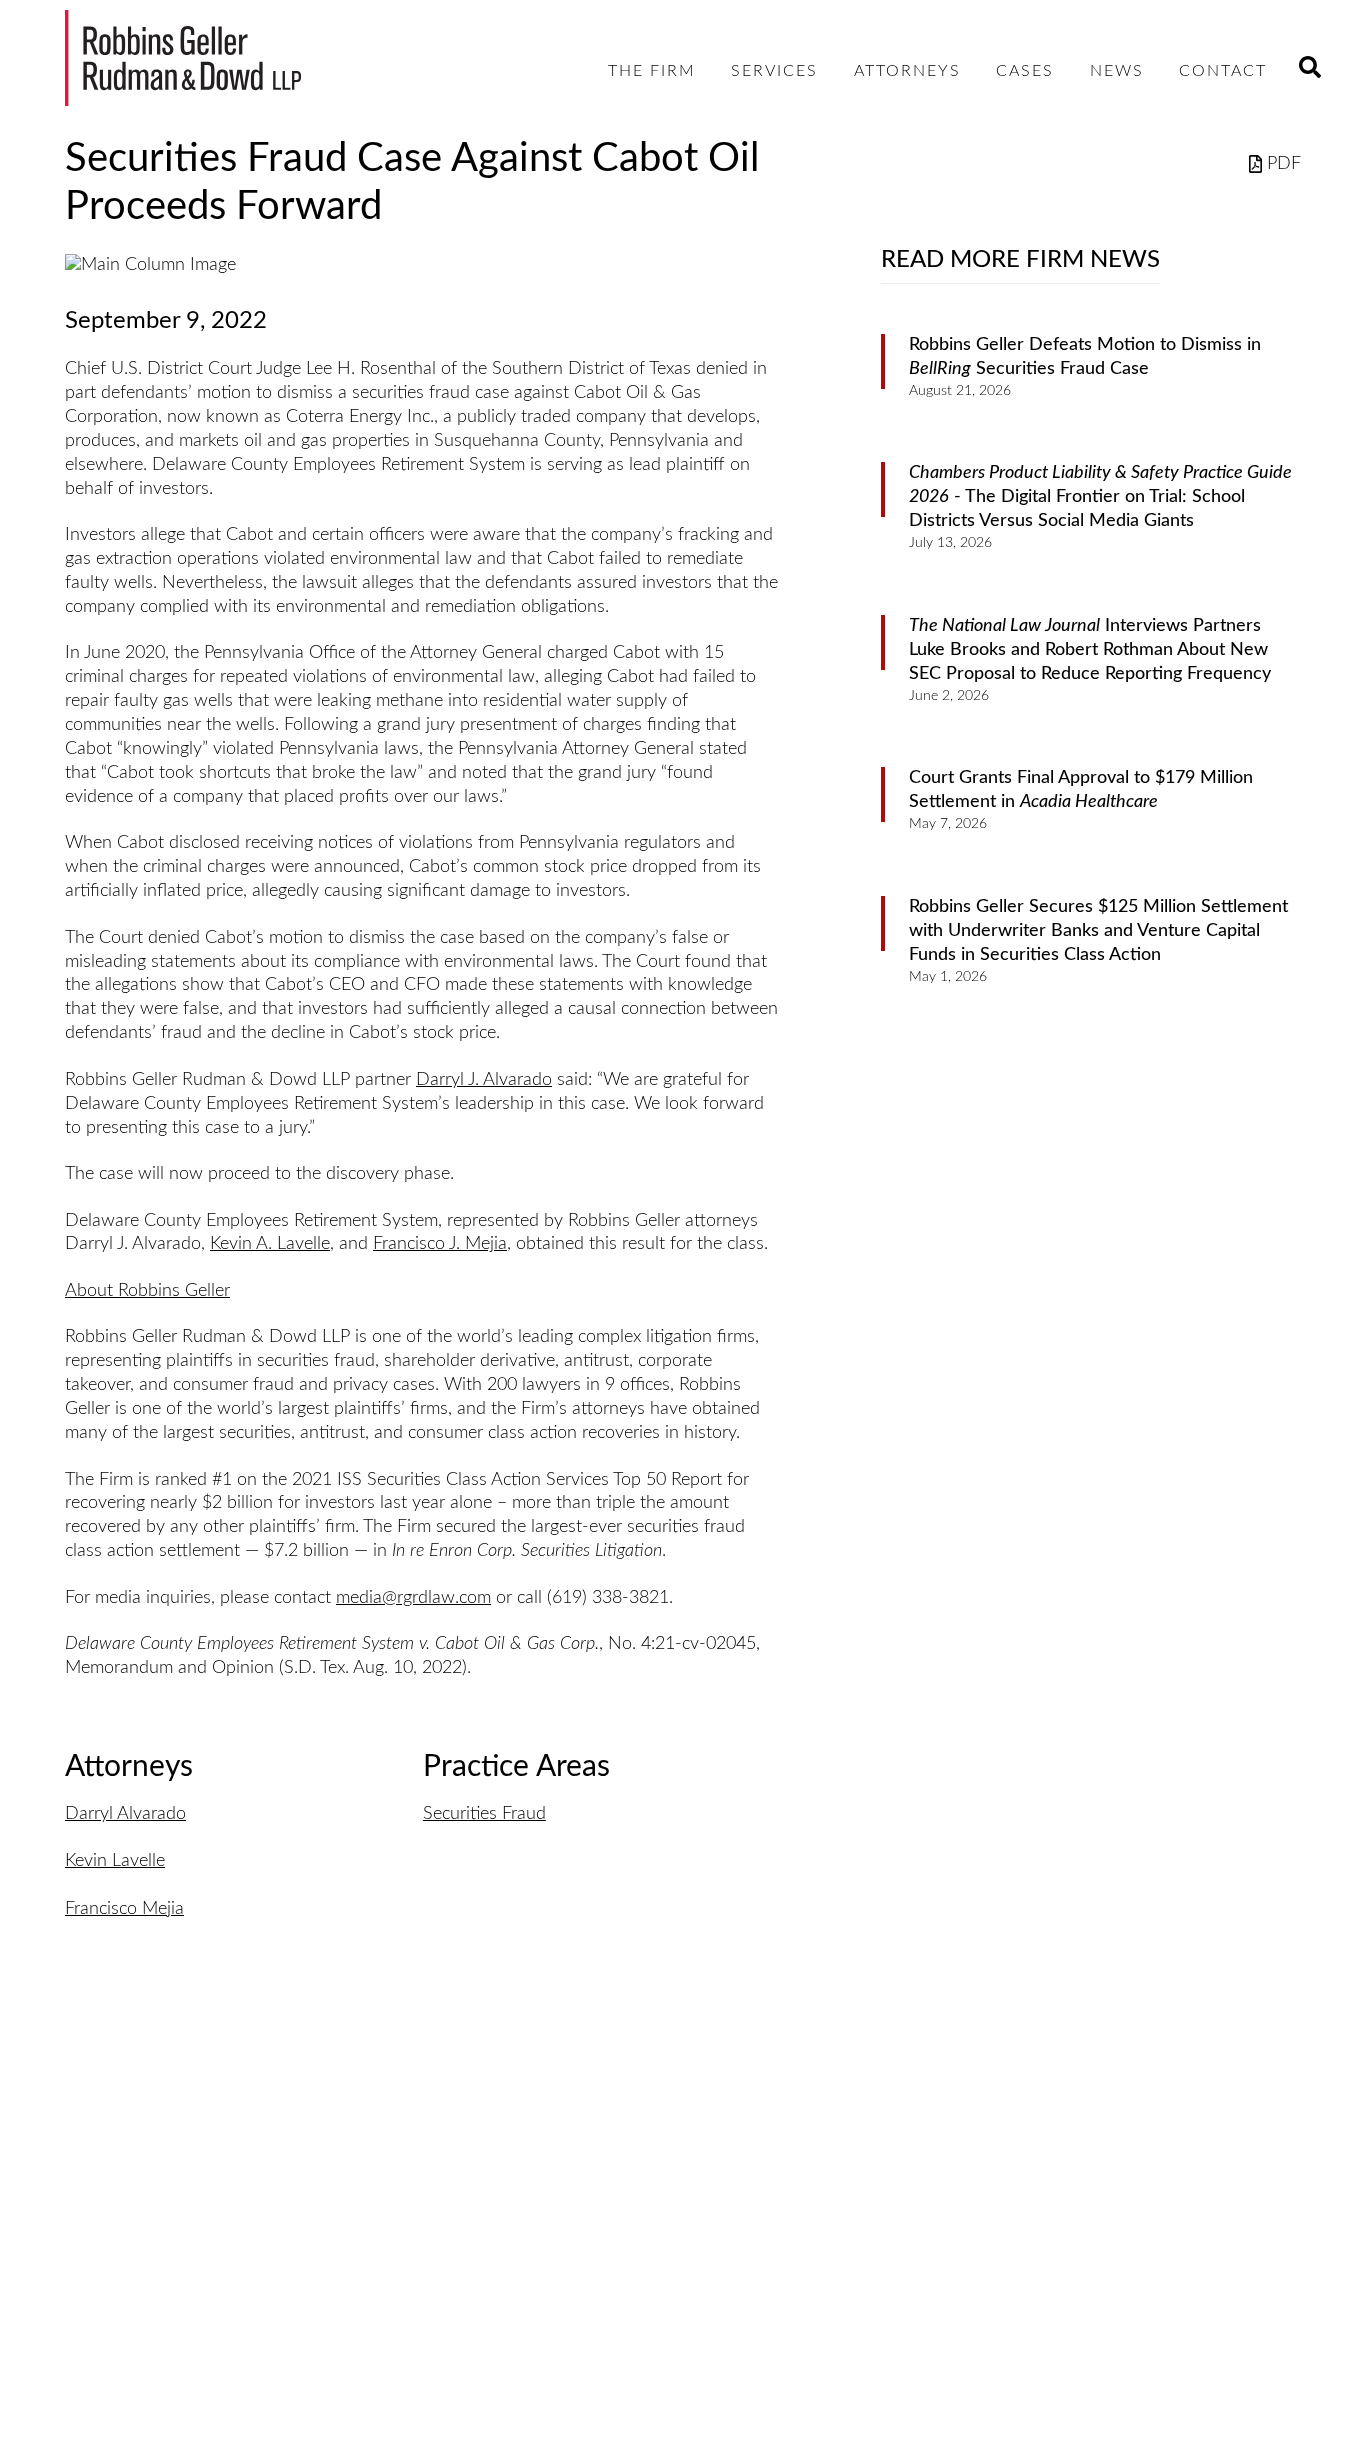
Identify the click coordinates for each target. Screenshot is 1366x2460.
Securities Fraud (484, 1814)
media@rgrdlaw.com (413, 1598)
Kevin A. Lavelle (270, 1244)
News (1117, 71)
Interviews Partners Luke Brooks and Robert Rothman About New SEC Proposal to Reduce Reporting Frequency (1090, 650)
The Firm (652, 71)
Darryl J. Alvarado (484, 1080)
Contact (1223, 71)
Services (774, 71)
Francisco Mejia (124, 1909)
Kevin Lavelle (115, 1861)
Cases (1025, 71)
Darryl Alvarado (125, 1814)
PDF (1284, 164)
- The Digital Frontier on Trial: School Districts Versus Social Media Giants (1100, 497)
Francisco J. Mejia (440, 1244)
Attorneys (907, 71)
